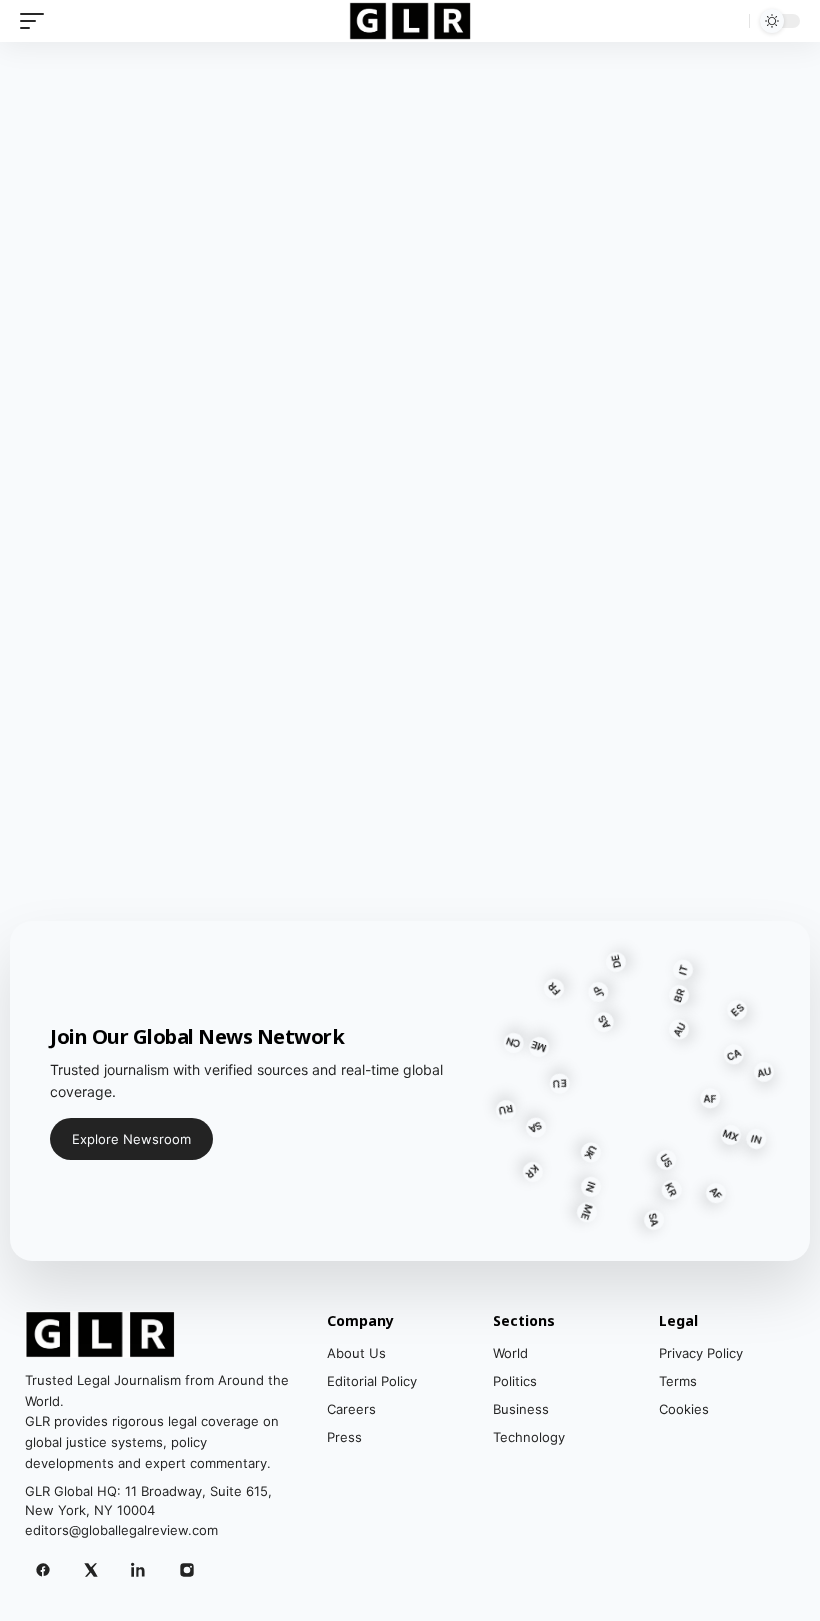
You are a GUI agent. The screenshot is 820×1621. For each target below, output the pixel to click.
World (510, 1353)
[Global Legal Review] (410, 21)
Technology (529, 1437)
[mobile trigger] (37, 21)
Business (521, 1409)
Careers (351, 1409)
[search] (729, 21)
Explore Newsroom (131, 1139)
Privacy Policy (701, 1353)
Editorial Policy (372, 1381)
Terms (678, 1381)
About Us (356, 1353)
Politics (515, 1381)
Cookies (684, 1409)
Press (344, 1437)
